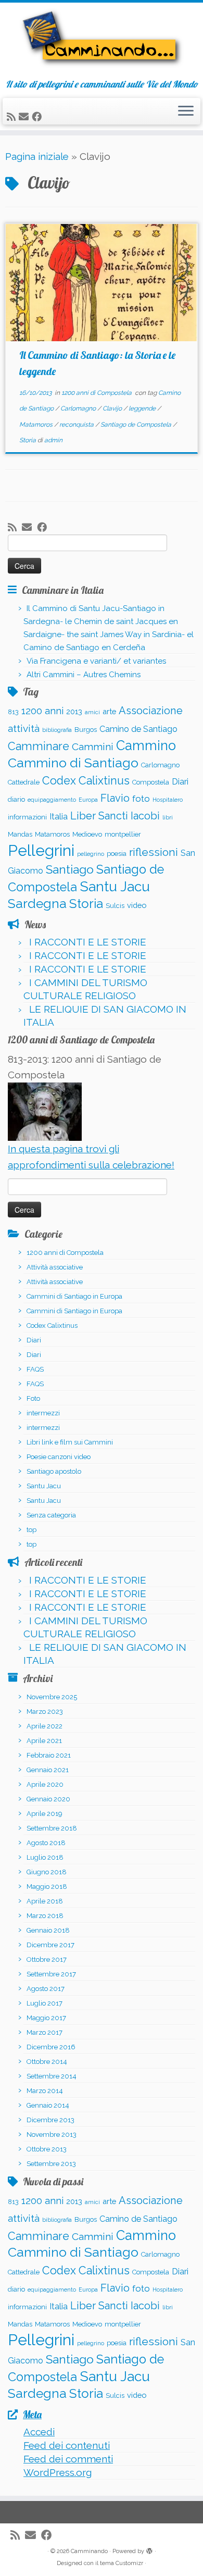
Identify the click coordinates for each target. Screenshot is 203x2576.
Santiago (70, 869)
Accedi (39, 2432)
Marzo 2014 (45, 2091)
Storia (28, 440)
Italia (59, 817)
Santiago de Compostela (137, 425)
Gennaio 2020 (48, 1799)
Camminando (89, 2551)
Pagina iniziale (37, 156)
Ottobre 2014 (47, 2062)
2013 (74, 711)
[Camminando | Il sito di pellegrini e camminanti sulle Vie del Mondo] (102, 41)
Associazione (151, 711)
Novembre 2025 (52, 1697)
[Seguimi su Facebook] (38, 117)
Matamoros (37, 425)
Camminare (39, 746)
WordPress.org (58, 2472)
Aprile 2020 (45, 1784)
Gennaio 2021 (48, 1770)
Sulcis (115, 906)
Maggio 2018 (47, 1887)
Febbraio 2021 (49, 1755)
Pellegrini (41, 850)
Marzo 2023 (45, 1712)
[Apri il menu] (186, 111)
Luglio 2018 (45, 1857)
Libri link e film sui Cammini (70, 1442)
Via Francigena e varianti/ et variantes (96, 661)
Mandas (20, 834)
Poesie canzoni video (59, 1457)
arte (109, 711)
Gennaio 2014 (48, 2105)
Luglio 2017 (45, 2003)
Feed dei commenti (68, 2459)
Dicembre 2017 (50, 1945)
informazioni (27, 817)
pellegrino (91, 854)
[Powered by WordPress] (149, 2549)
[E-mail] (25, 117)
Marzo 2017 (45, 2032)
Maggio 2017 (46, 2018)
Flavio (115, 798)
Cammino (146, 745)
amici (92, 712)
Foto (33, 1398)
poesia (117, 854)
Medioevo (87, 834)
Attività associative (55, 1267)
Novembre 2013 (52, 2135)
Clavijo (113, 408)
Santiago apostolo (54, 1471)
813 (13, 712)
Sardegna (37, 904)
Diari (180, 782)
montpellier (123, 834)
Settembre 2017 (51, 1974)
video (137, 905)
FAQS (35, 1369)
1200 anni (42, 711)
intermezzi (43, 1413)
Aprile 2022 (45, 1726)
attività (24, 728)
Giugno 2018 (47, 1872)
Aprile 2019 (45, 1814)
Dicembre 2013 (50, 2120)
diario (16, 799)
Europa (88, 800)
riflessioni (154, 852)
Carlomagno (79, 408)
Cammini (93, 746)
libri (168, 817)
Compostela (151, 782)
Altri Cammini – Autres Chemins (84, 675)
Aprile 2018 (45, 1901)
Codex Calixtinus (86, 781)
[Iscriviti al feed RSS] (13, 117)
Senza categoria (51, 1515)
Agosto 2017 (46, 1989)
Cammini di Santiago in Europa (74, 1296)
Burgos (86, 730)
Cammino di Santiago (73, 763)
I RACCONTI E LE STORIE (88, 942)
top (31, 1530)
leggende (143, 408)
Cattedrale (24, 782)
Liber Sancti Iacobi (115, 816)
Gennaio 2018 (48, 1930)
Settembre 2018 (52, 1828)
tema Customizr (122, 2563)
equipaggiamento (52, 800)
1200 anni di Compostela (97, 393)
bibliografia (57, 730)
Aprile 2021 (44, 1741)
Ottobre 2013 (47, 2149)
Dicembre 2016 (51, 2047)
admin (53, 440)
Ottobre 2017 (47, 1959)
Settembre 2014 (52, 2076)
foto (141, 799)
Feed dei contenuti (67, 2445)
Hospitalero (168, 800)
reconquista (77, 425)
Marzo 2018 (45, 1916)
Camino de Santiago (138, 729)
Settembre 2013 (51, 2164)
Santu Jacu (115, 886)
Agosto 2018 (46, 1843)
